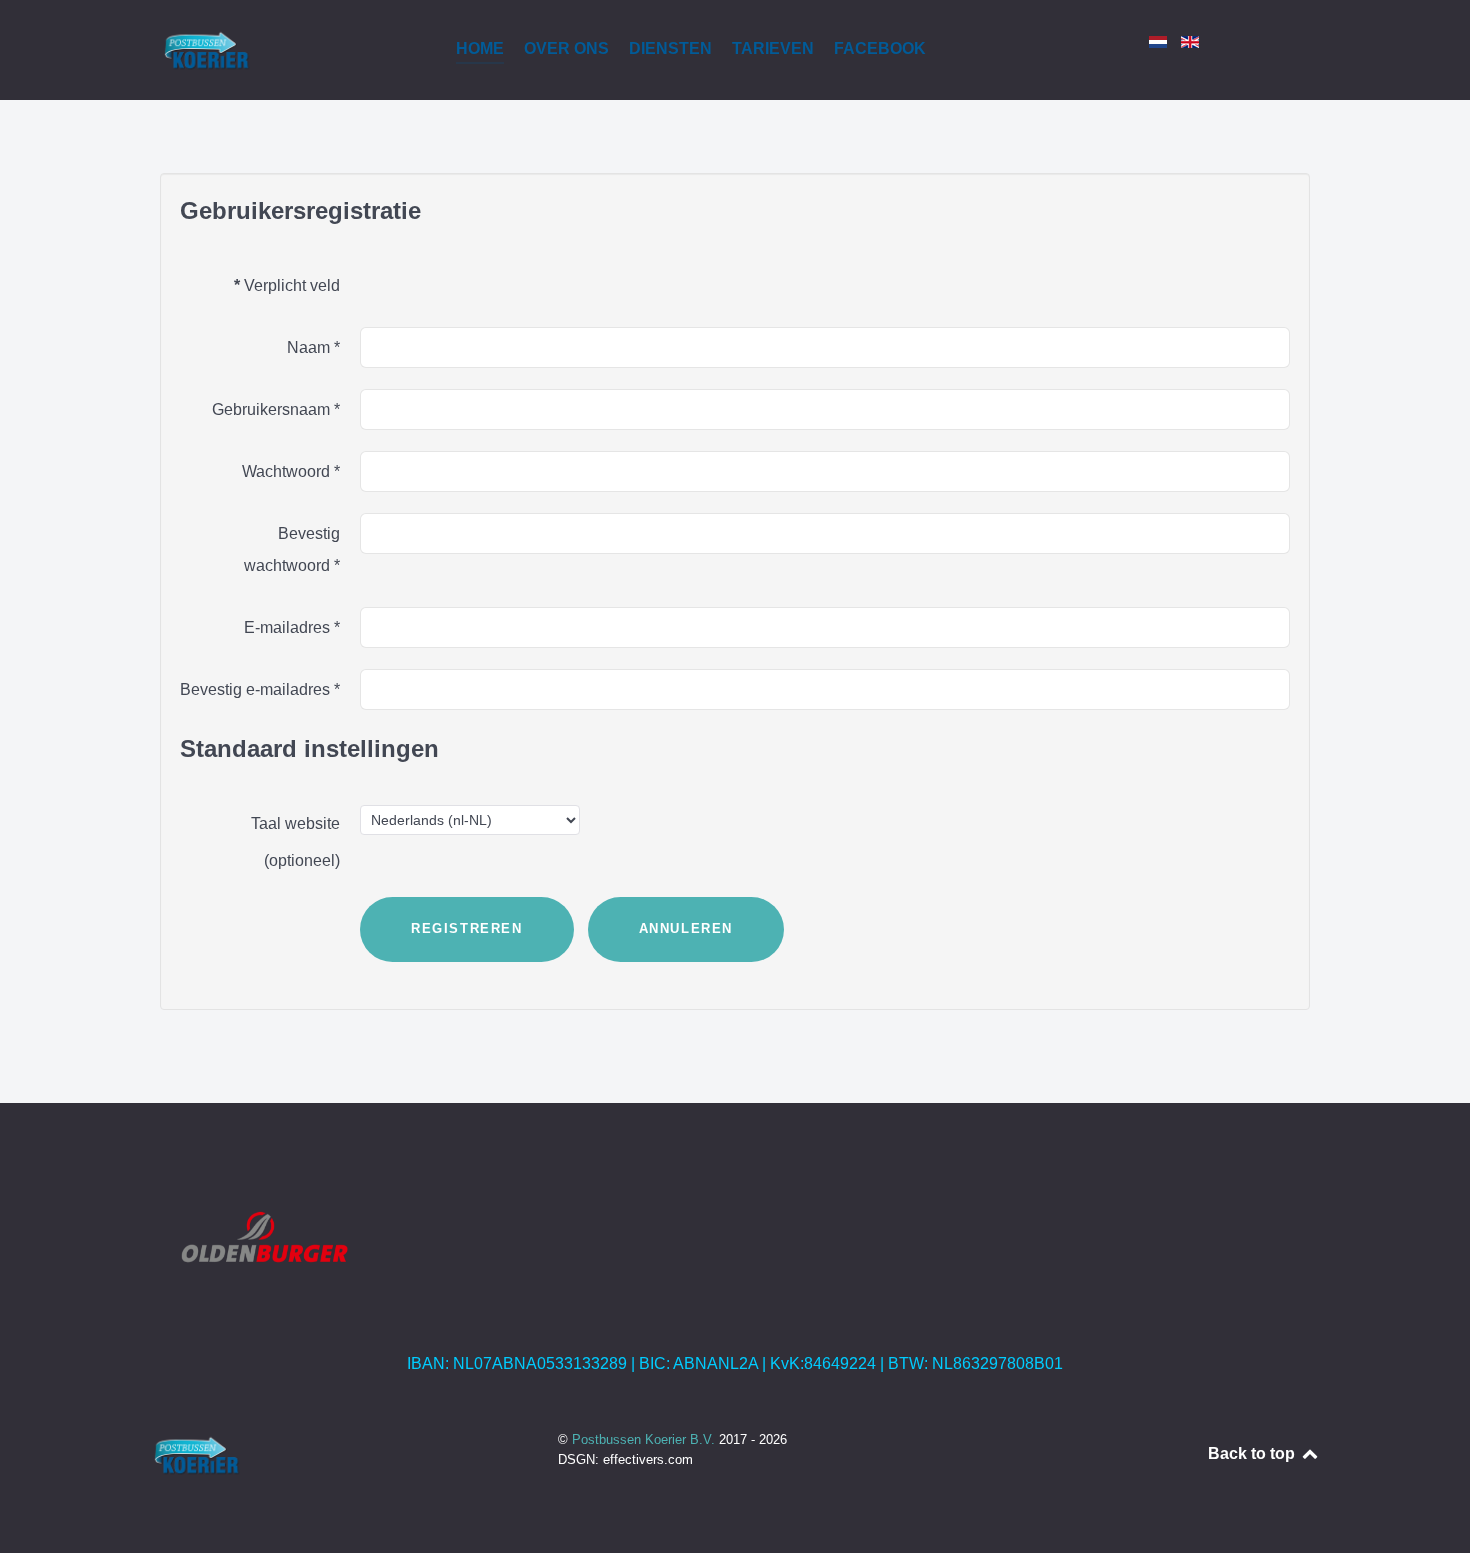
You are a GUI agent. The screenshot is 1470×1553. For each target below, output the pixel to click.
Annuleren (686, 928)
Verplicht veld (287, 285)
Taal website (295, 823)
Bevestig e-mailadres (260, 689)
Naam (313, 347)
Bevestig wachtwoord (292, 549)
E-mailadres (292, 627)
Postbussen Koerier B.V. (645, 1439)
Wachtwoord (291, 471)
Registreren (467, 928)
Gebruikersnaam (276, 409)
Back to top (1253, 1453)
